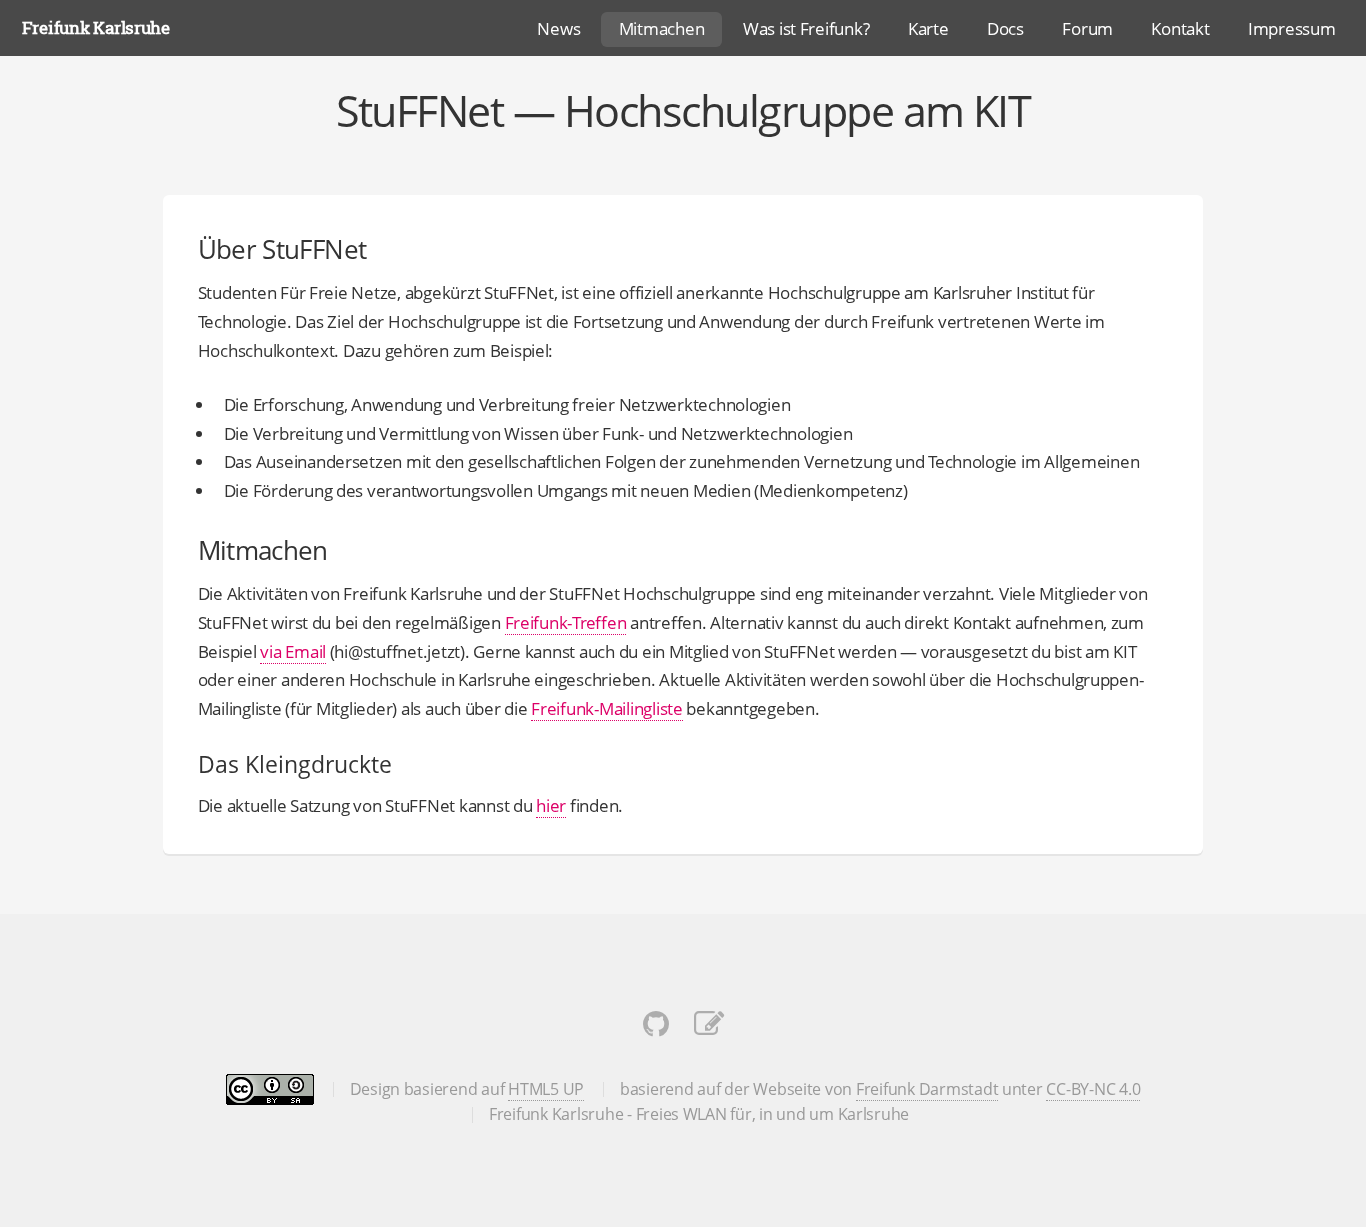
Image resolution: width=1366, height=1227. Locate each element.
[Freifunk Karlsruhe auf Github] (656, 1028)
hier (551, 805)
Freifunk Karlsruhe (96, 27)
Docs (1005, 28)
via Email (293, 651)
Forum (1087, 28)
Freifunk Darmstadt (927, 1089)
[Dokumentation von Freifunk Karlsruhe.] (709, 1028)
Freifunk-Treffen (566, 622)
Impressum (1292, 28)
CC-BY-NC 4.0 (1093, 1089)
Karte (928, 28)
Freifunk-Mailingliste (607, 708)
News (558, 28)
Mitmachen (662, 28)
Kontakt (1180, 28)
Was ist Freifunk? (806, 28)
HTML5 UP (546, 1089)
